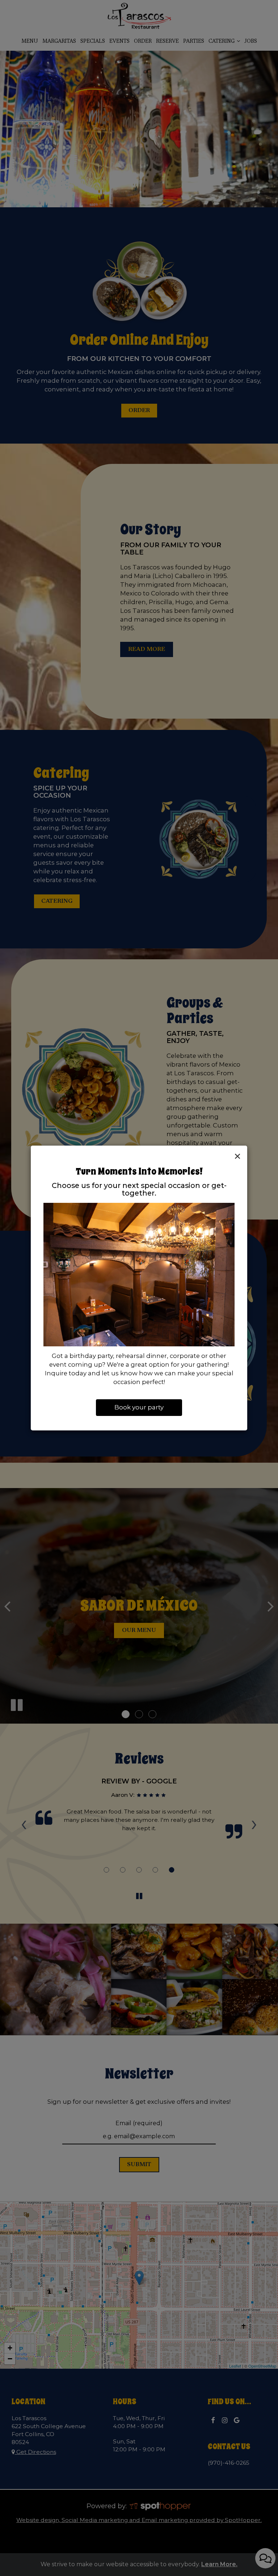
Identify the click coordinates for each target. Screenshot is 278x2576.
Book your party (139, 1407)
